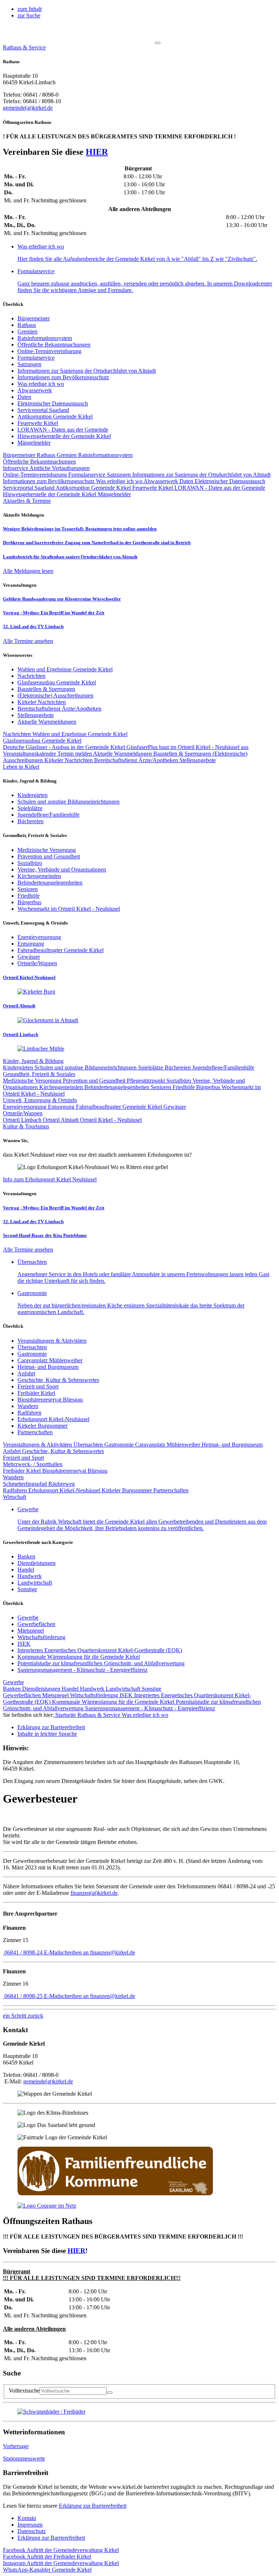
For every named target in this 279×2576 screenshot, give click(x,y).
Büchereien (178, 1067)
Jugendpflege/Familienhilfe (223, 1067)
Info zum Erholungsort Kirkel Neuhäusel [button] (50, 1179)
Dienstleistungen (37, 1563)
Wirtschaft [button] (15, 1497)
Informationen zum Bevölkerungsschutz (63, 377)
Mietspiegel (31, 1631)
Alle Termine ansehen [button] (28, 641)
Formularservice (36, 358)
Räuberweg (62, 1484)
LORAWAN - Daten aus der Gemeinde (63, 430)
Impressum (30, 2525)
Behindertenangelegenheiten (118, 1087)
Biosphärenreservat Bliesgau (50, 1400)
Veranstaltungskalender (30, 754)
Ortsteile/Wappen (23, 1113)
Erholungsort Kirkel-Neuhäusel (53, 1419)
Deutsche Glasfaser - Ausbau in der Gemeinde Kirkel (65, 747)
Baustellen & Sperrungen (183, 754)
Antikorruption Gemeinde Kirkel (55, 416)
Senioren (162, 1087)
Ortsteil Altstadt (61, 1120)
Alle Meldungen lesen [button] (28, 571)
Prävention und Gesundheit (95, 1081)
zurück (23, 2016)
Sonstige (27, 1589)
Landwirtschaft (35, 1583)
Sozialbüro (179, 1081)
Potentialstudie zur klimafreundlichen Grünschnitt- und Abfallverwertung (101, 1663)
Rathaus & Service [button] (24, 47)
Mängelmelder (34, 443)
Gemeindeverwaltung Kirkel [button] (61, 2550)
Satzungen (29, 364)
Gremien (27, 331)
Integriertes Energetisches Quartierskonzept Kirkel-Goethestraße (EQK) (100, 1650)
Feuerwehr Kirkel (38, 423)
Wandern (28, 1406)
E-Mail (89, 1952)
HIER (97, 152)
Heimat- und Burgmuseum (48, 1367)
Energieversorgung (25, 1107)
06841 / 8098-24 (23, 1952)
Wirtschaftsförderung (41, 1637)
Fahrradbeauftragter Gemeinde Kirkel (120, 1107)
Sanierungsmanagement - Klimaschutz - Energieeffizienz (82, 1670)
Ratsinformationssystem (45, 338)
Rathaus (27, 325)
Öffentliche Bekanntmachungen (54, 345)
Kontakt (27, 2518)
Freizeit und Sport (38, 1386)
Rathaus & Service (100, 1715)
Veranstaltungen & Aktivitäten (52, 1341)
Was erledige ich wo (41, 384)
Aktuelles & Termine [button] (27, 501)
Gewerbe (28, 1617)
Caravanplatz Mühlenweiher (50, 1360)
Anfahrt (26, 1373)
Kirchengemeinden (62, 1087)
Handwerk (30, 1576)
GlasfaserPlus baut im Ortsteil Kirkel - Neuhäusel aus (187, 747)
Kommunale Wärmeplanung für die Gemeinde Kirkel (79, 1657)
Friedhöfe (184, 1087)
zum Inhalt (30, 9)
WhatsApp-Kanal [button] (47, 2570)
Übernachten (32, 1347)
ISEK (24, 1644)
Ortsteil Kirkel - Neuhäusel (111, 1120)
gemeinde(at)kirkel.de (28, 108)
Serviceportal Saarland (43, 410)
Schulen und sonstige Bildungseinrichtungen (86, 1067)
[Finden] (110, 2393)
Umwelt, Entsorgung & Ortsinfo (40, 1100)
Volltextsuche (24, 2391)
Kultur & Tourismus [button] (26, 1126)
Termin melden (75, 754)
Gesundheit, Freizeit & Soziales (39, 1074)
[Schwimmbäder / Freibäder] (51, 2412)
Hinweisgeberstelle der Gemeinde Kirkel (64, 436)
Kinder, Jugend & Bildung (33, 1061)
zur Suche (29, 15)
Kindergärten (19, 1067)
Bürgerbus (209, 1087)
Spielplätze (151, 1067)
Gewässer (175, 1107)
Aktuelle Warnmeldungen (123, 754)
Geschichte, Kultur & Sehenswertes (58, 1380)
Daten (24, 397)
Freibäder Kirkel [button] (47, 2557)
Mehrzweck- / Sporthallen (33, 1464)
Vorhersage (16, 2446)
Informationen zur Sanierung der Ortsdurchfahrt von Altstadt (87, 371)
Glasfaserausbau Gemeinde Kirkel (42, 741)
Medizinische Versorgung (33, 1081)
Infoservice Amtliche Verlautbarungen (46, 468)
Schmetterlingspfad (26, 1484)
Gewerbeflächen (36, 1624)
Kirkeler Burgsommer (43, 1426)
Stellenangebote (198, 760)
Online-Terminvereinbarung (49, 351)
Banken (26, 1556)
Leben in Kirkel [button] (21, 767)
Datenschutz (32, 2531)
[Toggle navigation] (158, 43)
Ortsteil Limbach (23, 1120)
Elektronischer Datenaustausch (53, 403)
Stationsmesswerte (24, 2458)
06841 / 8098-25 (23, 1996)
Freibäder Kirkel (36, 1393)
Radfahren (29, 1413)
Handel (26, 1570)
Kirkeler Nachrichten (69, 760)
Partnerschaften (35, 1432)
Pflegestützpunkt (147, 1081)
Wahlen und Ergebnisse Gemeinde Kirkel (80, 734)
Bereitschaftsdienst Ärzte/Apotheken (137, 760)
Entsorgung (62, 1107)
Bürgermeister (34, 318)
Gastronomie (32, 1354)
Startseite (66, 1715)
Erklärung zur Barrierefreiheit (93, 2506)
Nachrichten (18, 734)
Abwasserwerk (35, 390)
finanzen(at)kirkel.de (94, 1893)
